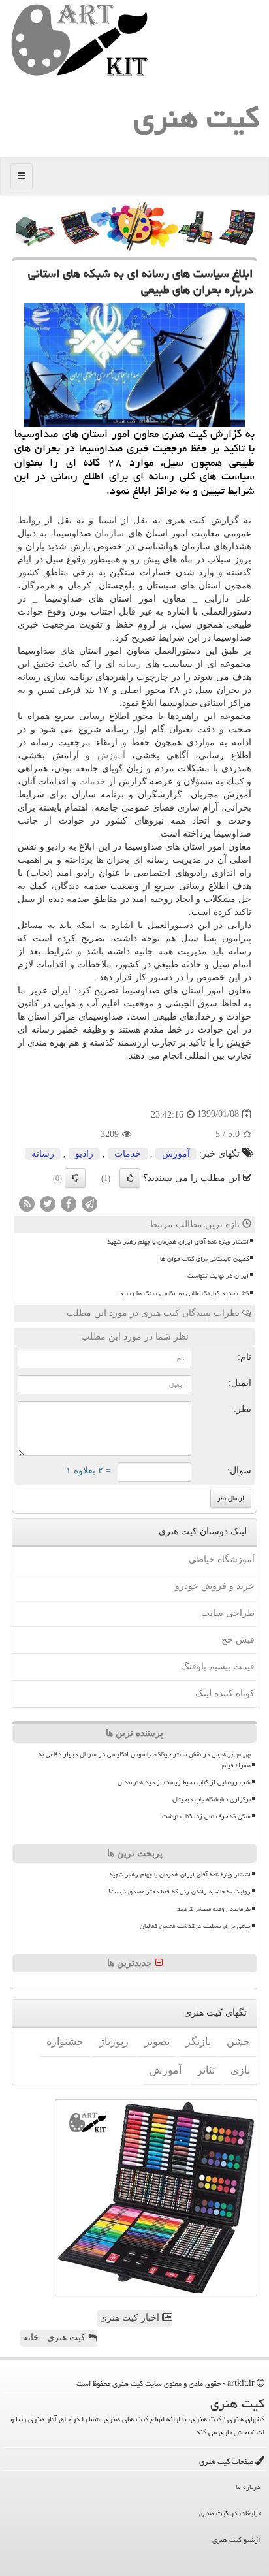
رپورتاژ (114, 2041)
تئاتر (206, 2070)
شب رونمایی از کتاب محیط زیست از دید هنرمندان (184, 1782)
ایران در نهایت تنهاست (218, 1276)
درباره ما (248, 2487)
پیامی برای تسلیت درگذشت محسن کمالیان (195, 1926)
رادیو (84, 1154)
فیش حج (238, 1640)
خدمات (92, 781)
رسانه (130, 664)
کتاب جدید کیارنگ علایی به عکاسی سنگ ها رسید (184, 1293)
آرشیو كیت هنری (236, 2540)
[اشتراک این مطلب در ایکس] (48, 1203)
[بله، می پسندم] (130, 1178)
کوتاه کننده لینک (225, 1693)
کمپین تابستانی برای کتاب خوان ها (204, 1259)
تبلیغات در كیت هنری (230, 2513)
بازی (240, 2070)
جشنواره (65, 2041)
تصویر (157, 2041)
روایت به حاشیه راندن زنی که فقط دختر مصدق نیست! (180, 1892)
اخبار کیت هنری (131, 2318)
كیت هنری (197, 118)
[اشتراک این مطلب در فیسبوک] (69, 1203)
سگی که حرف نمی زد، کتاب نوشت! (205, 1816)
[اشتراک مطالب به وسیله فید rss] (27, 1203)
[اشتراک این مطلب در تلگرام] (89, 1203)
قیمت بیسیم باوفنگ (218, 1666)
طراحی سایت (228, 1613)
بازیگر (198, 2041)
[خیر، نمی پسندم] (75, 1178)
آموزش (111, 755)
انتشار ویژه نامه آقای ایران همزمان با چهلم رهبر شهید (178, 1242)
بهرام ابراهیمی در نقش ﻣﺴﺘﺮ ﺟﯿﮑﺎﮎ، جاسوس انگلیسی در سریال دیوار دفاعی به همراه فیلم (145, 1760)
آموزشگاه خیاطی (222, 1559)
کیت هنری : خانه (55, 2337)
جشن (238, 2041)
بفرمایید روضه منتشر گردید (214, 1909)
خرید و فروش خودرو (215, 1586)
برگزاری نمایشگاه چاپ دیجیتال (212, 1799)
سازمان (109, 533)
